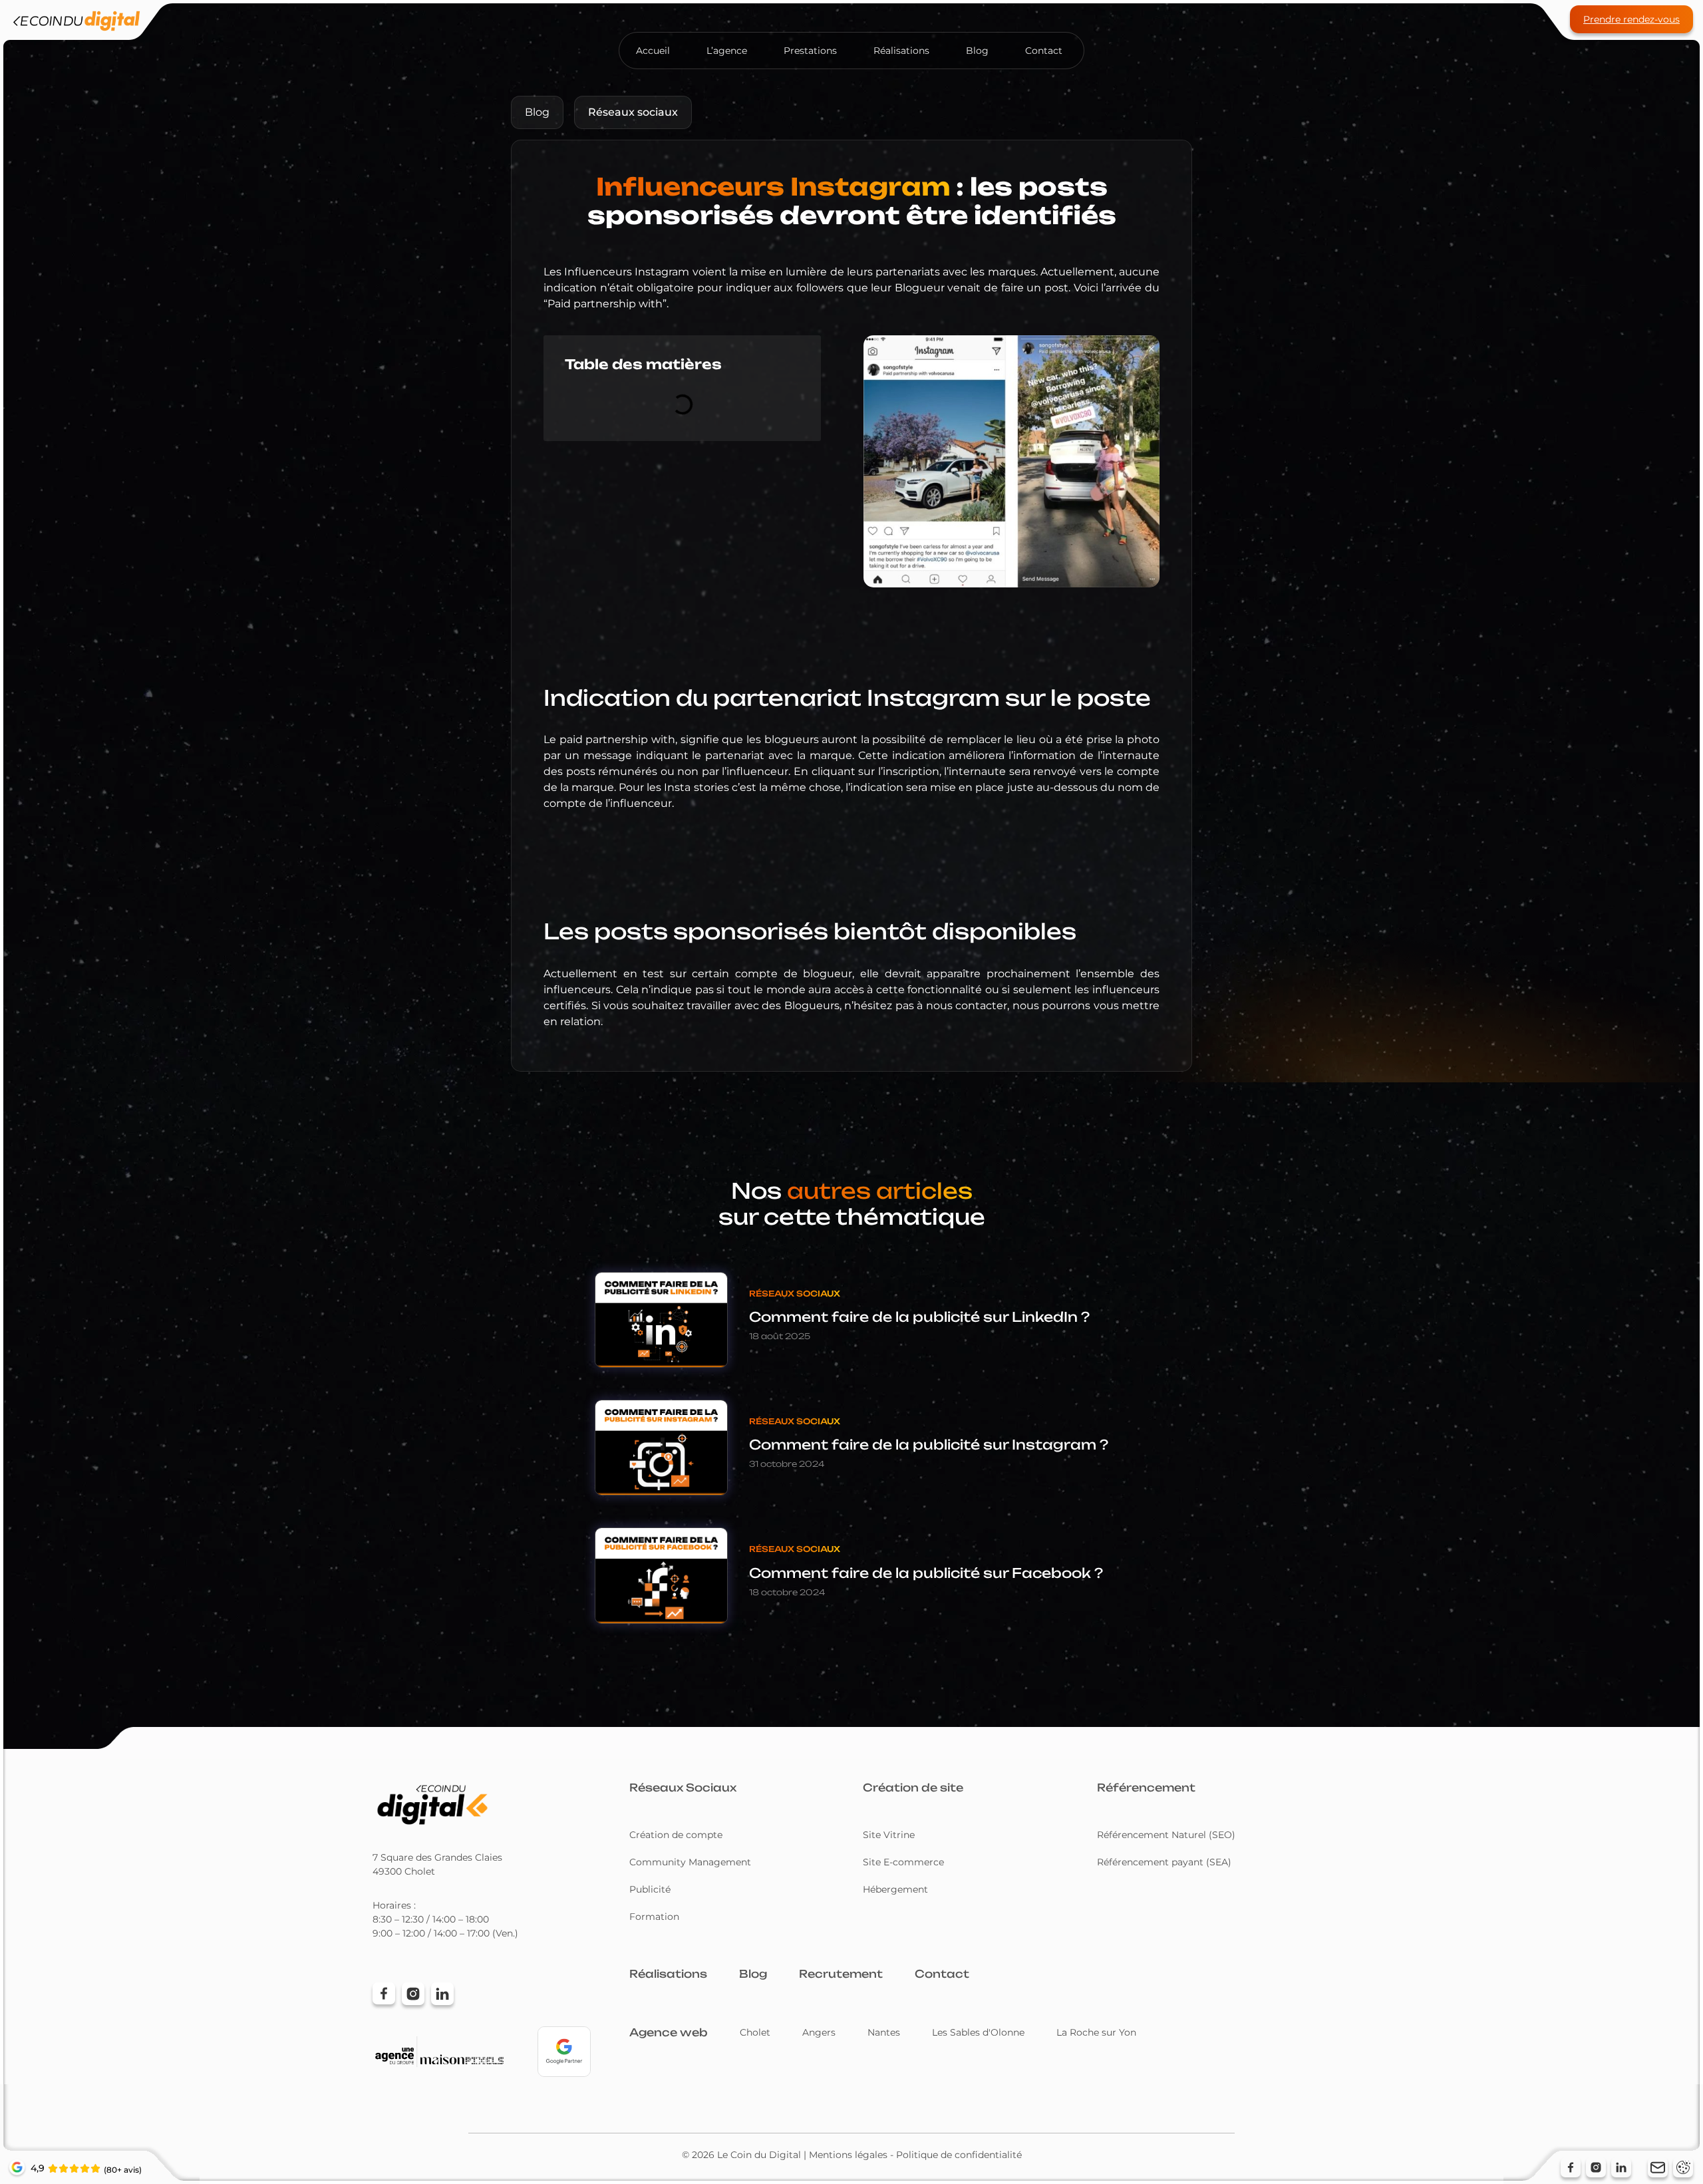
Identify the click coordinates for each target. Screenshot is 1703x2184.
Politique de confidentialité (959, 2155)
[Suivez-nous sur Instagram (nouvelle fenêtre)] (1596, 2167)
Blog (977, 51)
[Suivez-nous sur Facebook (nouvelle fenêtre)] (1571, 2167)
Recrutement (841, 1974)
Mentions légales (848, 2155)
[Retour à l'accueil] (77, 23)
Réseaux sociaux (633, 112)
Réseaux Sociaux (683, 1788)
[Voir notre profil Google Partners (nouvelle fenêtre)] (564, 2052)
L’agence (727, 51)
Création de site (913, 1788)
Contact (1044, 51)
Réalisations (901, 51)
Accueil (653, 51)
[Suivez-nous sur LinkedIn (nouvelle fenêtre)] (1621, 2167)
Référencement (1146, 1788)
